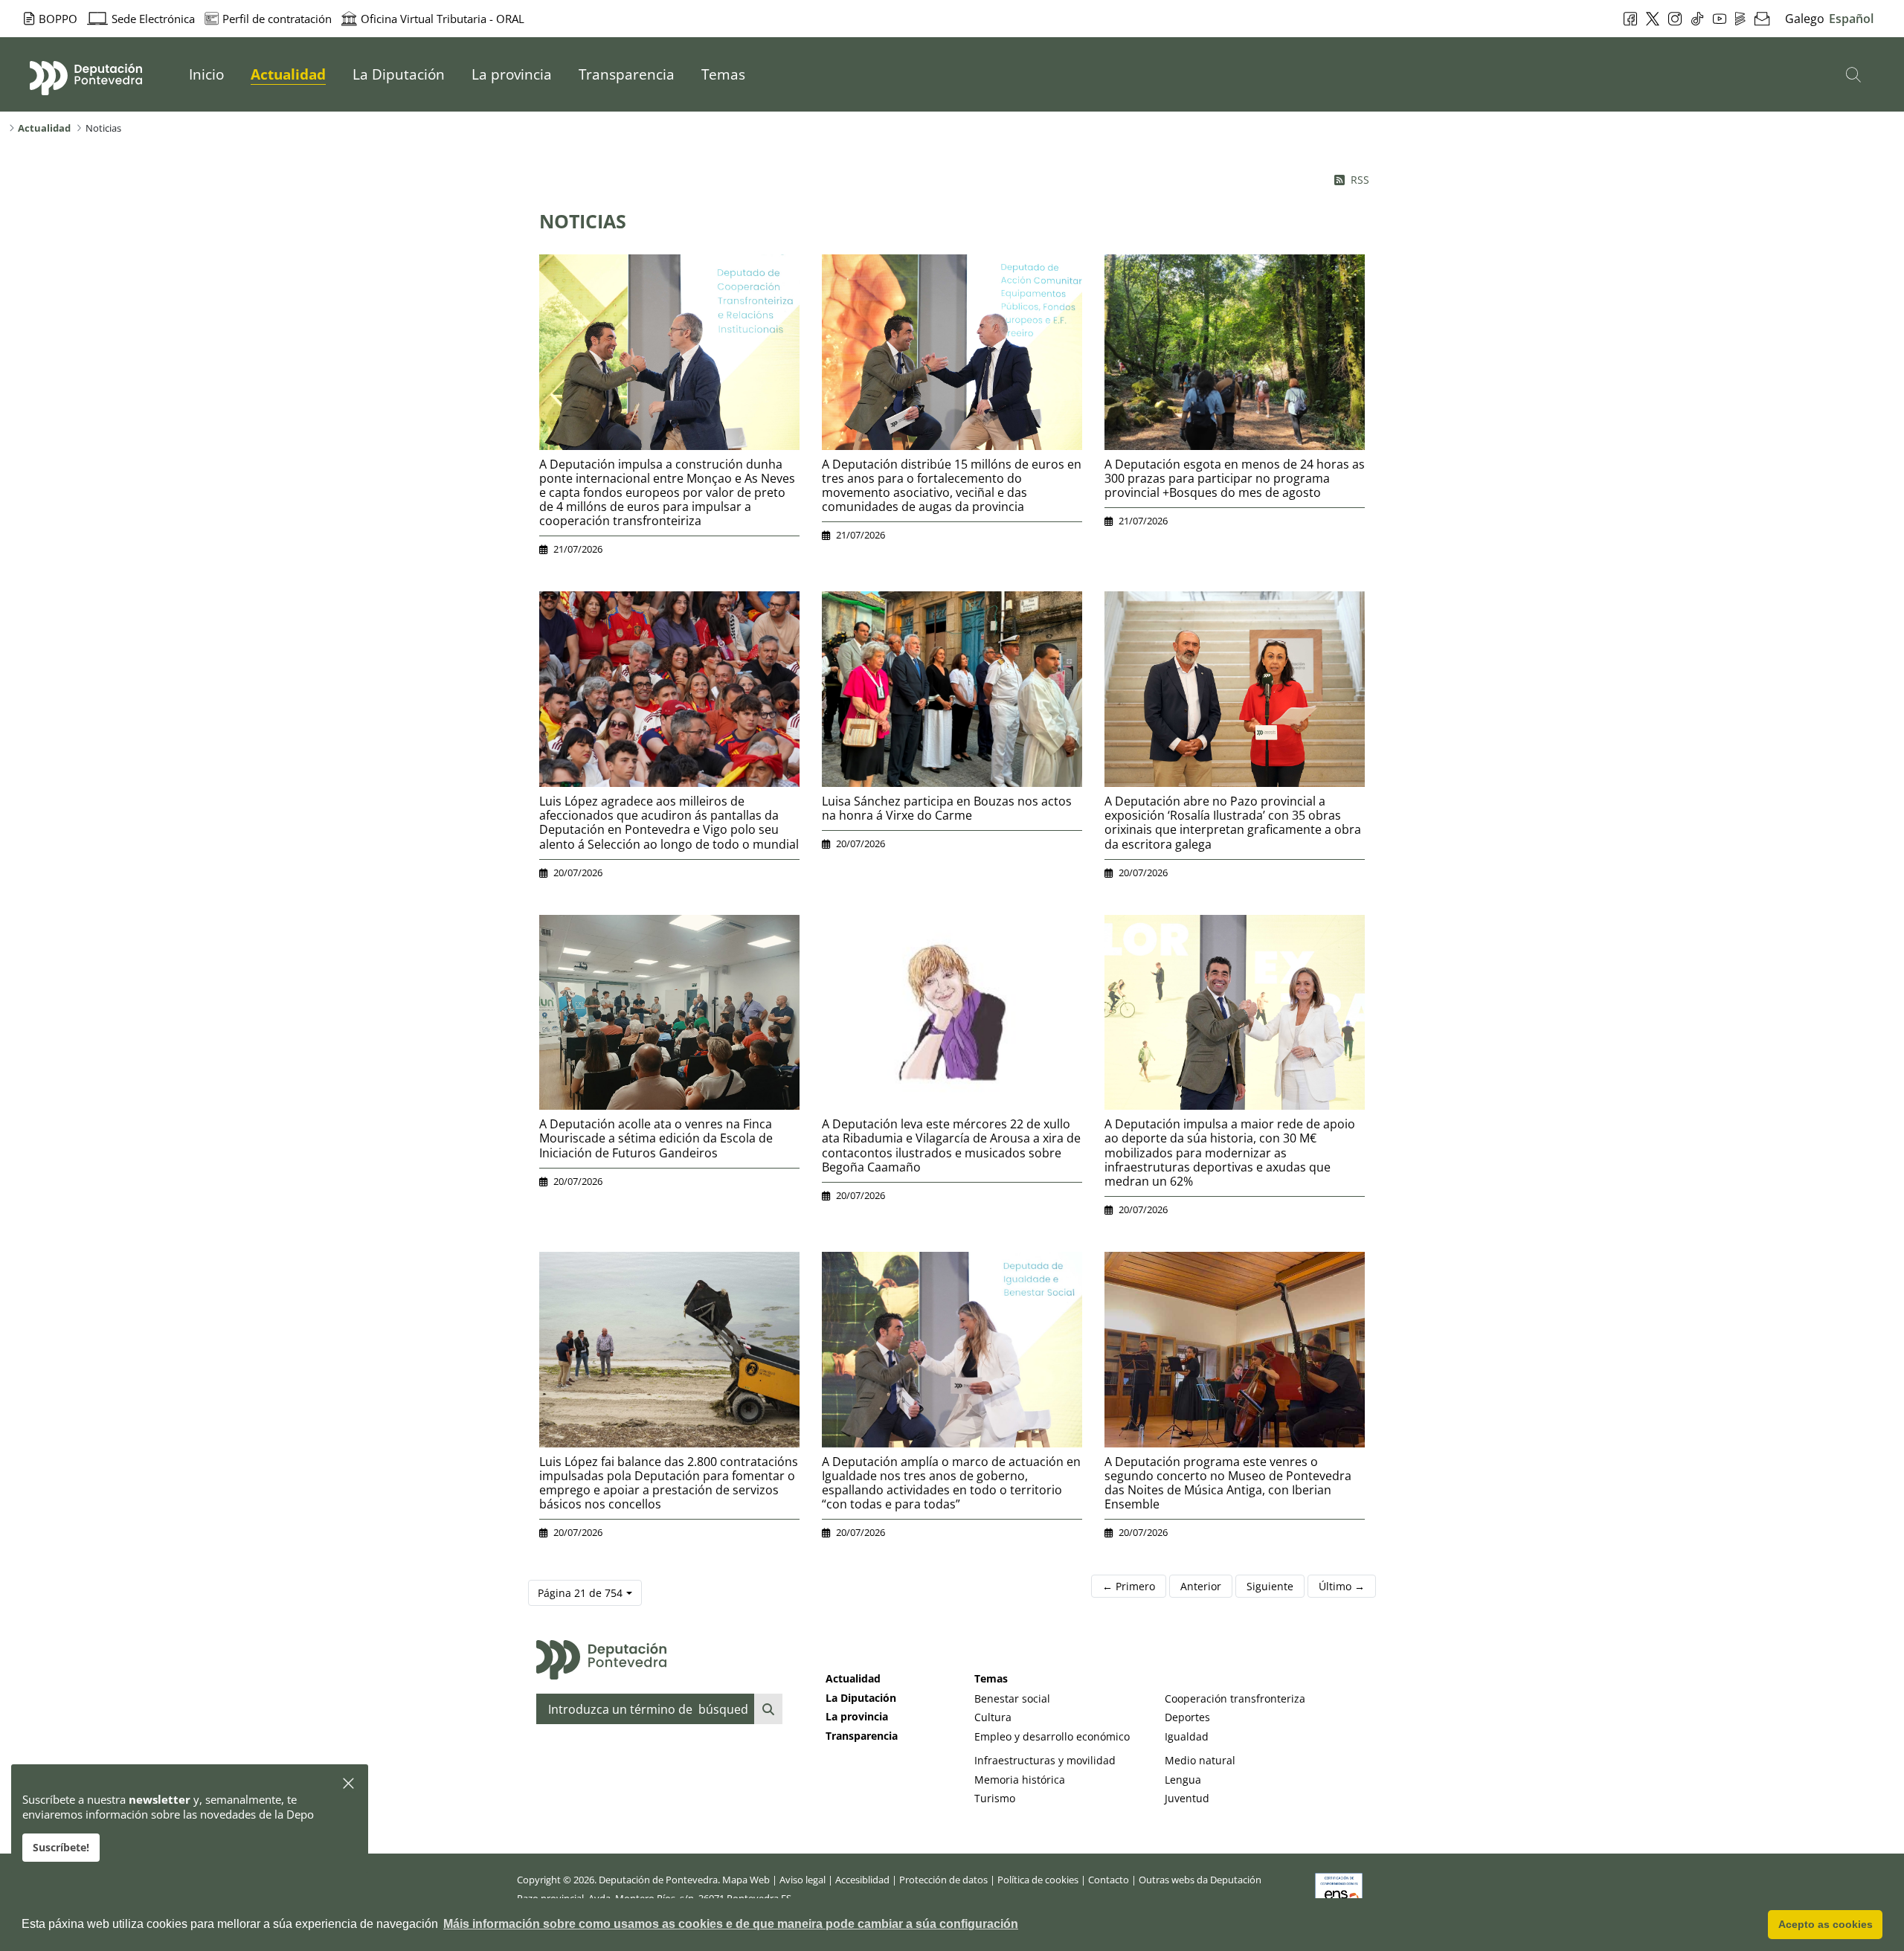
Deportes (1187, 1717)
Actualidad (853, 1678)
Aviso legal (803, 1880)
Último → (1342, 1586)
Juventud (1187, 1798)
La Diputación (861, 1698)
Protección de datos (943, 1880)
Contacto (1109, 1880)
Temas (991, 1678)
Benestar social (1012, 1698)
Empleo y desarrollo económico (1052, 1736)
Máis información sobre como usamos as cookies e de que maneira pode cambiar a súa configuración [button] (731, 1924)
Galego (1805, 19)
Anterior (1201, 1586)
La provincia (857, 1716)
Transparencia (862, 1736)
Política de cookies (1038, 1880)
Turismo (995, 1798)
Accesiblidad (862, 1880)
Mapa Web (746, 1880)
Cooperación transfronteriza (1235, 1698)
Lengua (1183, 1780)
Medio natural (1200, 1760)
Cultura (993, 1717)
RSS (1360, 180)
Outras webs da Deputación (1200, 1880)
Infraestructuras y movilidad (1045, 1760)
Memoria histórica (1020, 1780)
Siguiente (1270, 1586)
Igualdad (1187, 1736)
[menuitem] (206, 74)
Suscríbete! (61, 1847)
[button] (349, 1784)
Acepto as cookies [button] (1826, 1924)
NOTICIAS (583, 221)
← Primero (1129, 1586)
